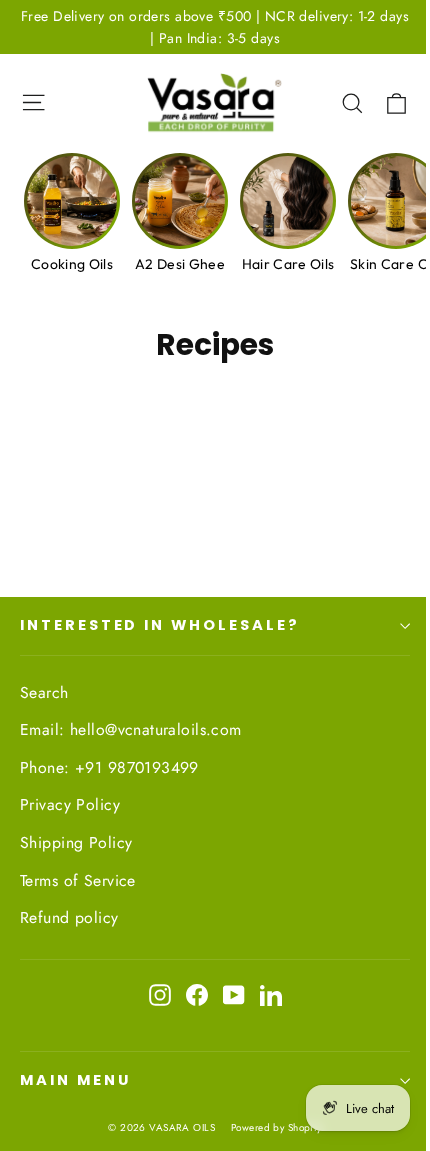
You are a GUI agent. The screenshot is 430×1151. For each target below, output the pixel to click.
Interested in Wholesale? (160, 625)
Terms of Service (78, 880)
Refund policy (69, 917)
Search (44, 692)
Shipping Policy (76, 842)
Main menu (75, 1080)
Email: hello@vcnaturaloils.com (131, 729)
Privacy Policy (70, 804)
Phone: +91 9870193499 (109, 767)
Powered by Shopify (276, 1127)
